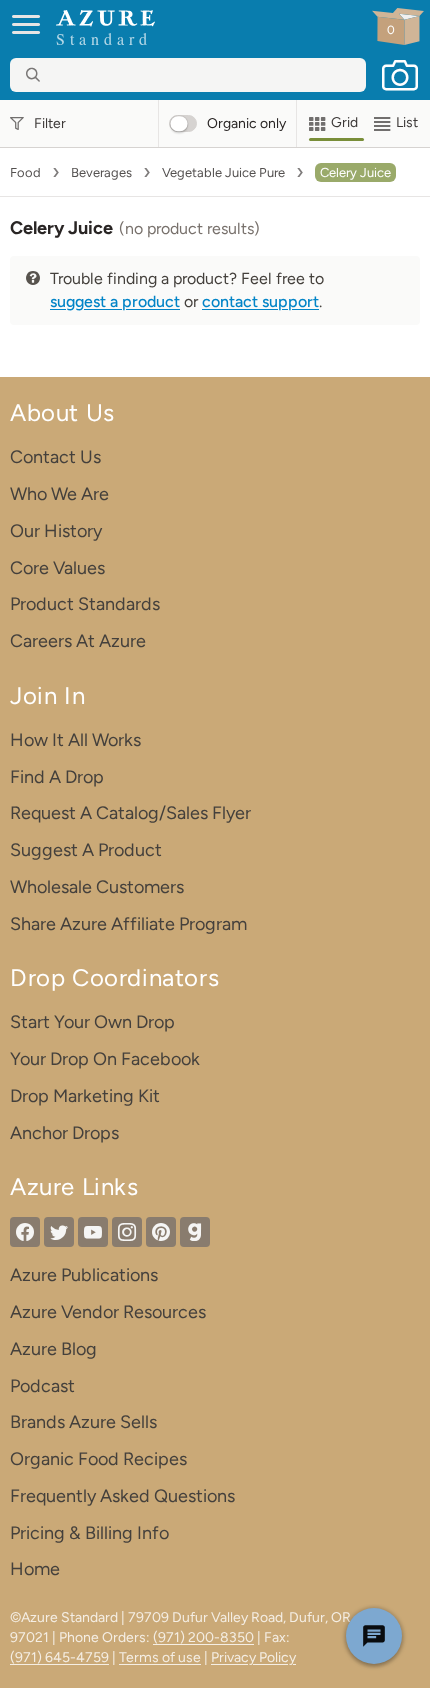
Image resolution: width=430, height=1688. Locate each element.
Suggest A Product (86, 850)
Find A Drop (57, 777)
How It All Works (75, 740)
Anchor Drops (64, 1133)
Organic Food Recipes (98, 1459)
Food (25, 172)
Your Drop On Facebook (105, 1059)
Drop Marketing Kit (85, 1096)
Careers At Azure (78, 641)
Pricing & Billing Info (89, 1533)
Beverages (101, 172)
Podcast (42, 1386)
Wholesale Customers (97, 887)
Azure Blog (53, 1349)
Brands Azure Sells (83, 1422)
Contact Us (55, 457)
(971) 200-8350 (203, 1637)
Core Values (57, 568)
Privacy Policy (253, 1657)
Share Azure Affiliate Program (128, 924)
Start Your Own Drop (92, 1022)
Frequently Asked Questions (122, 1496)
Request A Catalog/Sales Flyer (130, 813)
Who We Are (59, 494)
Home (35, 1569)
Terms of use (160, 1657)
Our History (56, 531)
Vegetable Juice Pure (223, 172)
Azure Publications (84, 1275)
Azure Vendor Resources (108, 1312)
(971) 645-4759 (59, 1657)
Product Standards (85, 604)
